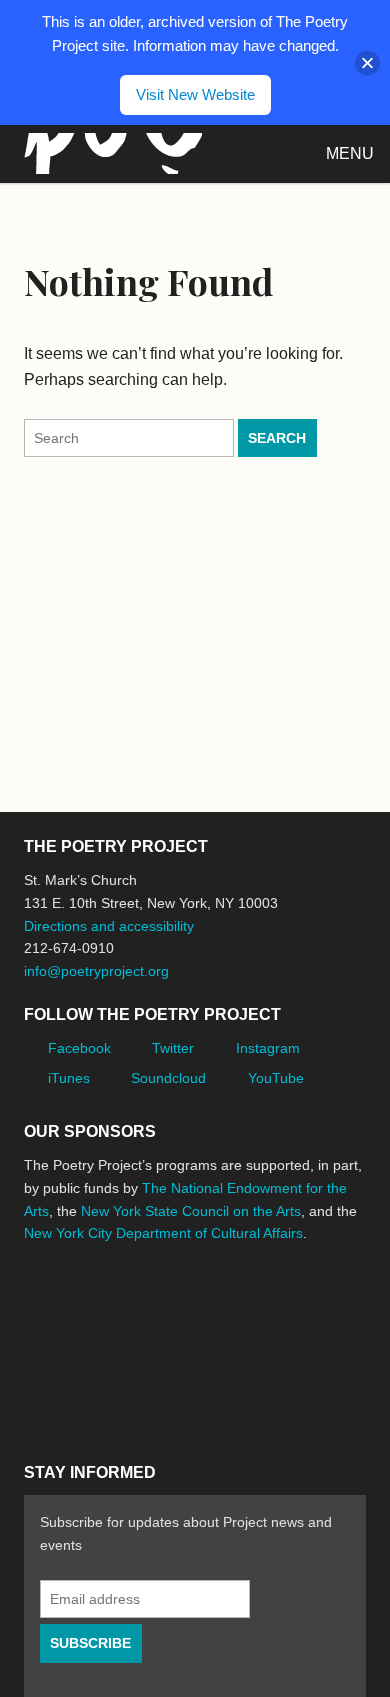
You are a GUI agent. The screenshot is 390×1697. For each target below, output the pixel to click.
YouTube (276, 1078)
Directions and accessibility (109, 926)
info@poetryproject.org (96, 971)
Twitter (173, 1048)
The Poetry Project (109, 153)
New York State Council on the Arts (191, 1211)
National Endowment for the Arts (79, 1308)
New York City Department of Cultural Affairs (163, 1233)
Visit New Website (195, 94)
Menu (350, 153)
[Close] (367, 62)
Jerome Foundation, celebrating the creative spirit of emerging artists (209, 1308)
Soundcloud (168, 1078)
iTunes (69, 1078)
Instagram (268, 1048)
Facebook (79, 1048)
